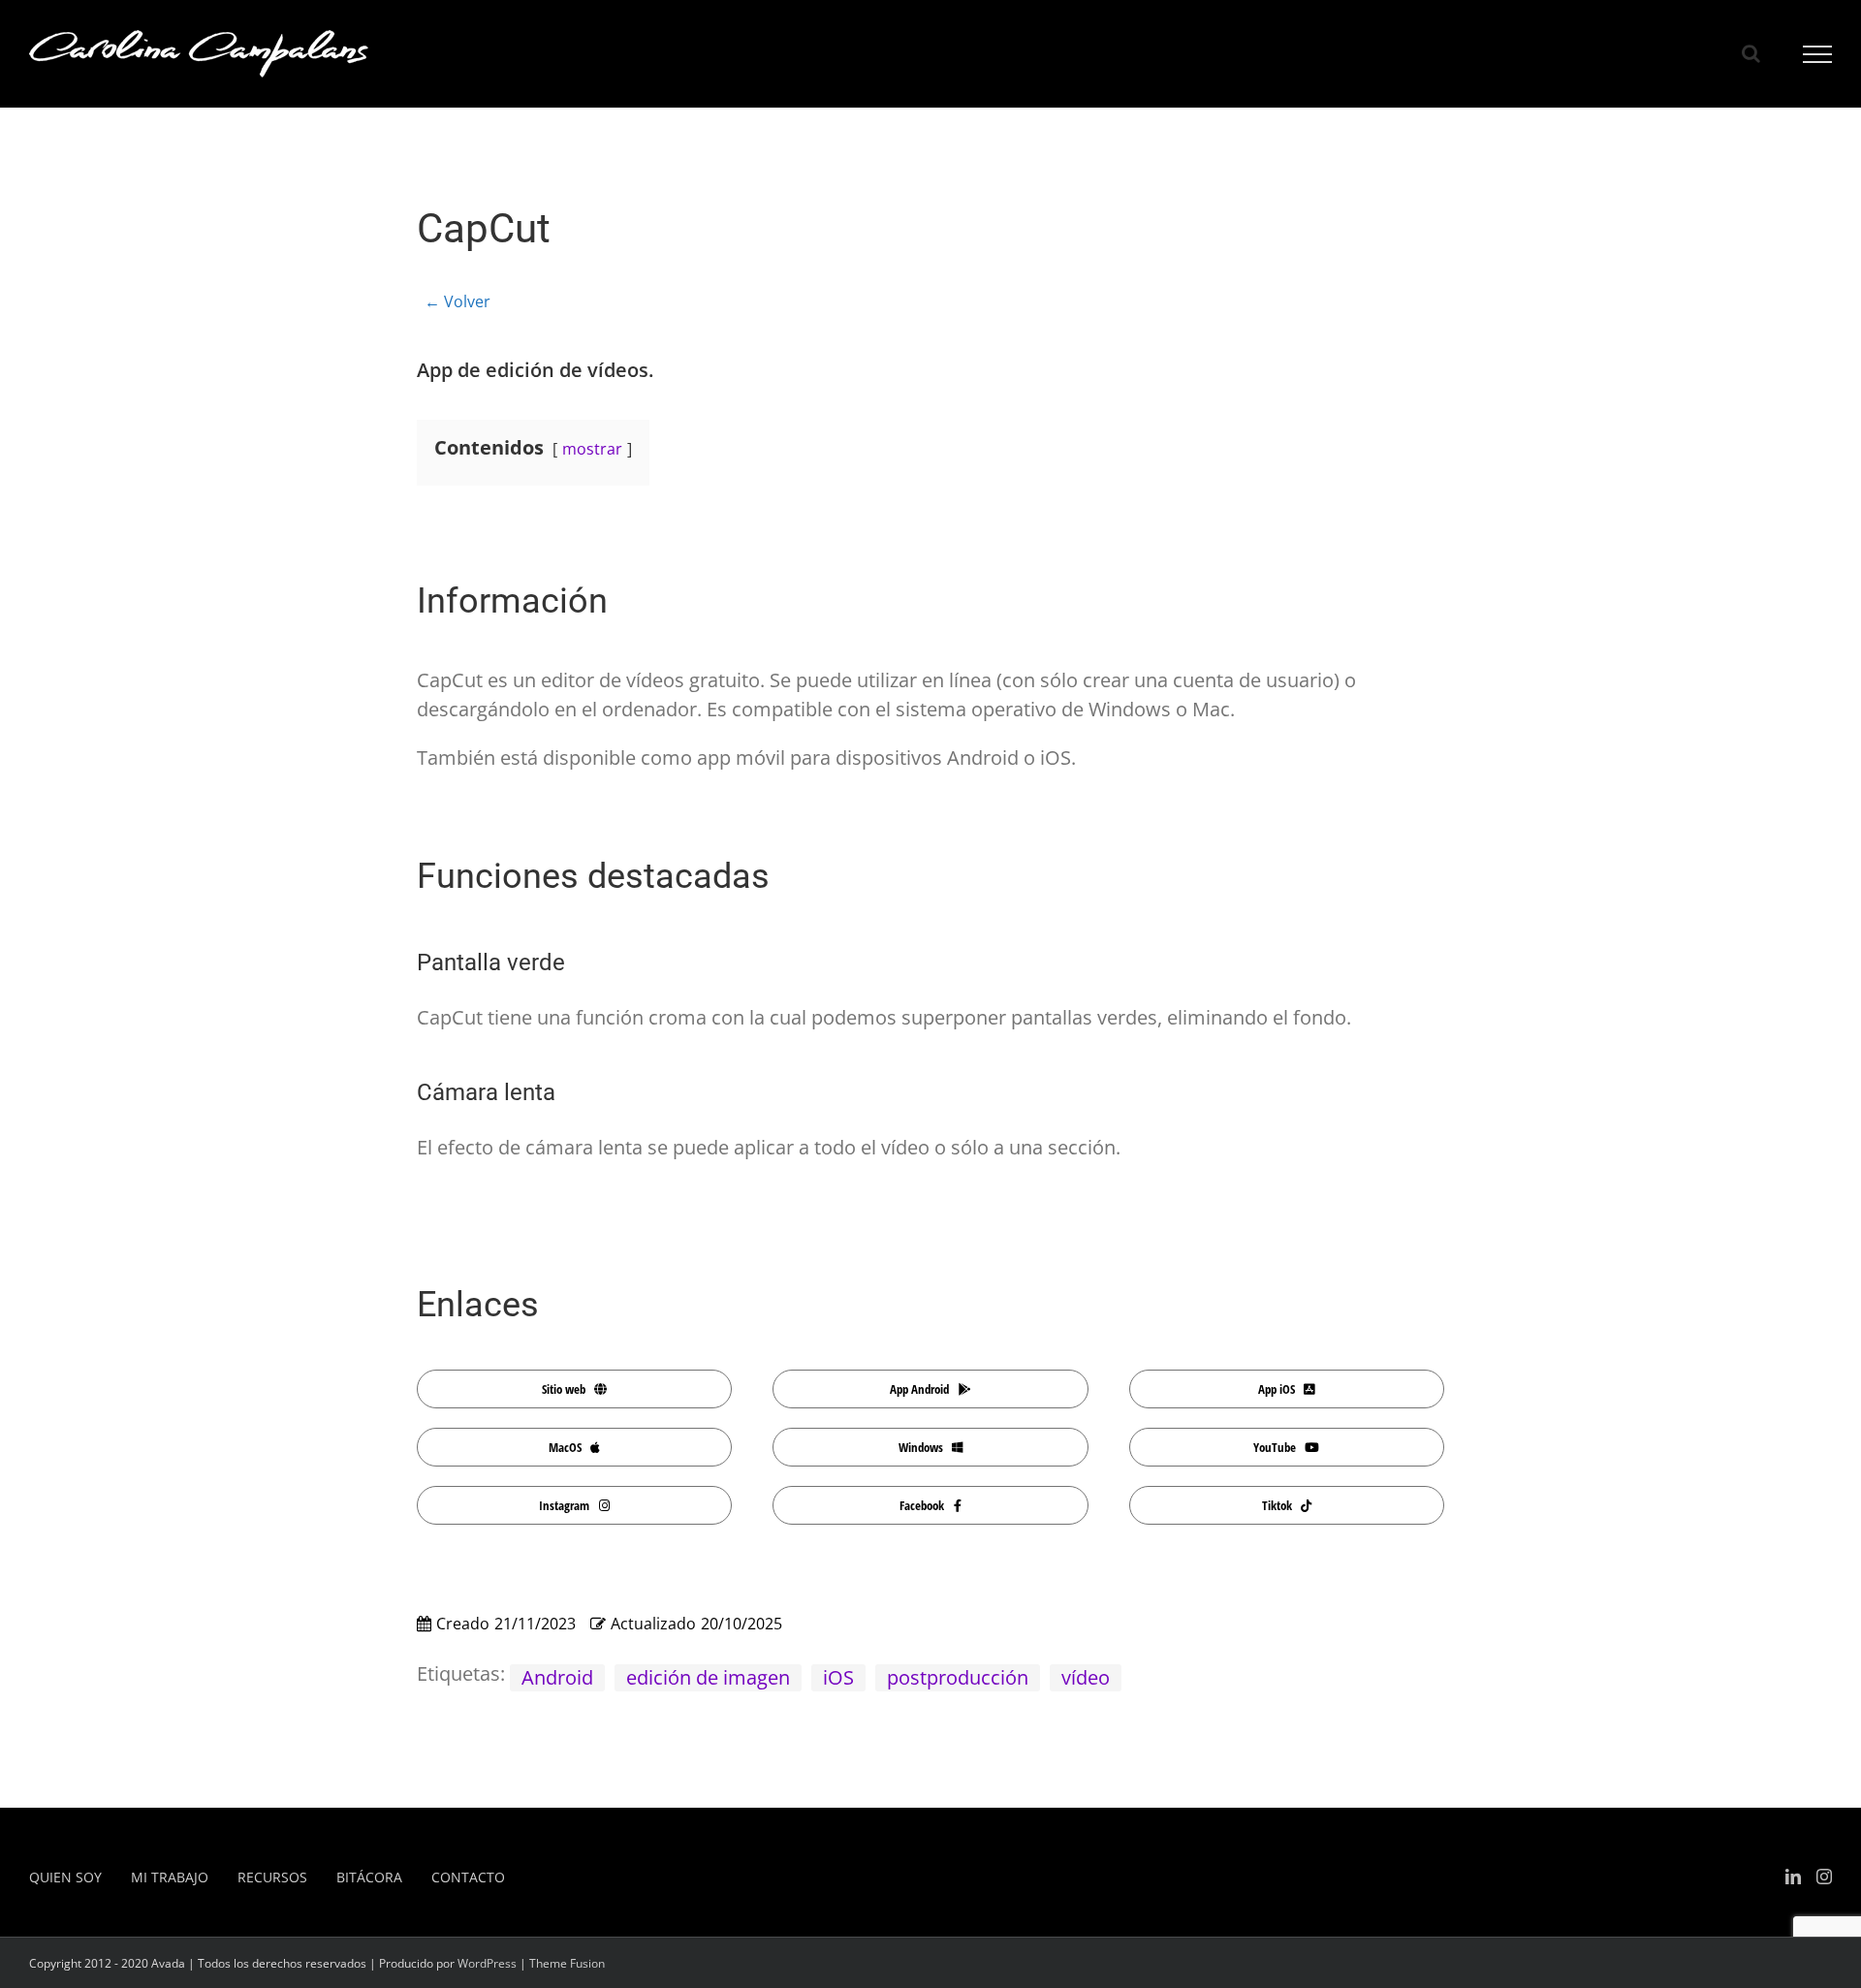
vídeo (1086, 1677)
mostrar (592, 449)
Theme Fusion (567, 1963)
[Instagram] (1824, 1877)
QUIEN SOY (65, 1877)
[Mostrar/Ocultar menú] (1818, 54)
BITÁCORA (369, 1877)
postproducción (958, 1677)
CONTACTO (468, 1877)
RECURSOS (272, 1877)
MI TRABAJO (170, 1877)
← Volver (457, 301)
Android (557, 1677)
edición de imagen (708, 1677)
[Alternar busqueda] (1751, 53)
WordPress (487, 1963)
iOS (838, 1677)
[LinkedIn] (1793, 1877)
